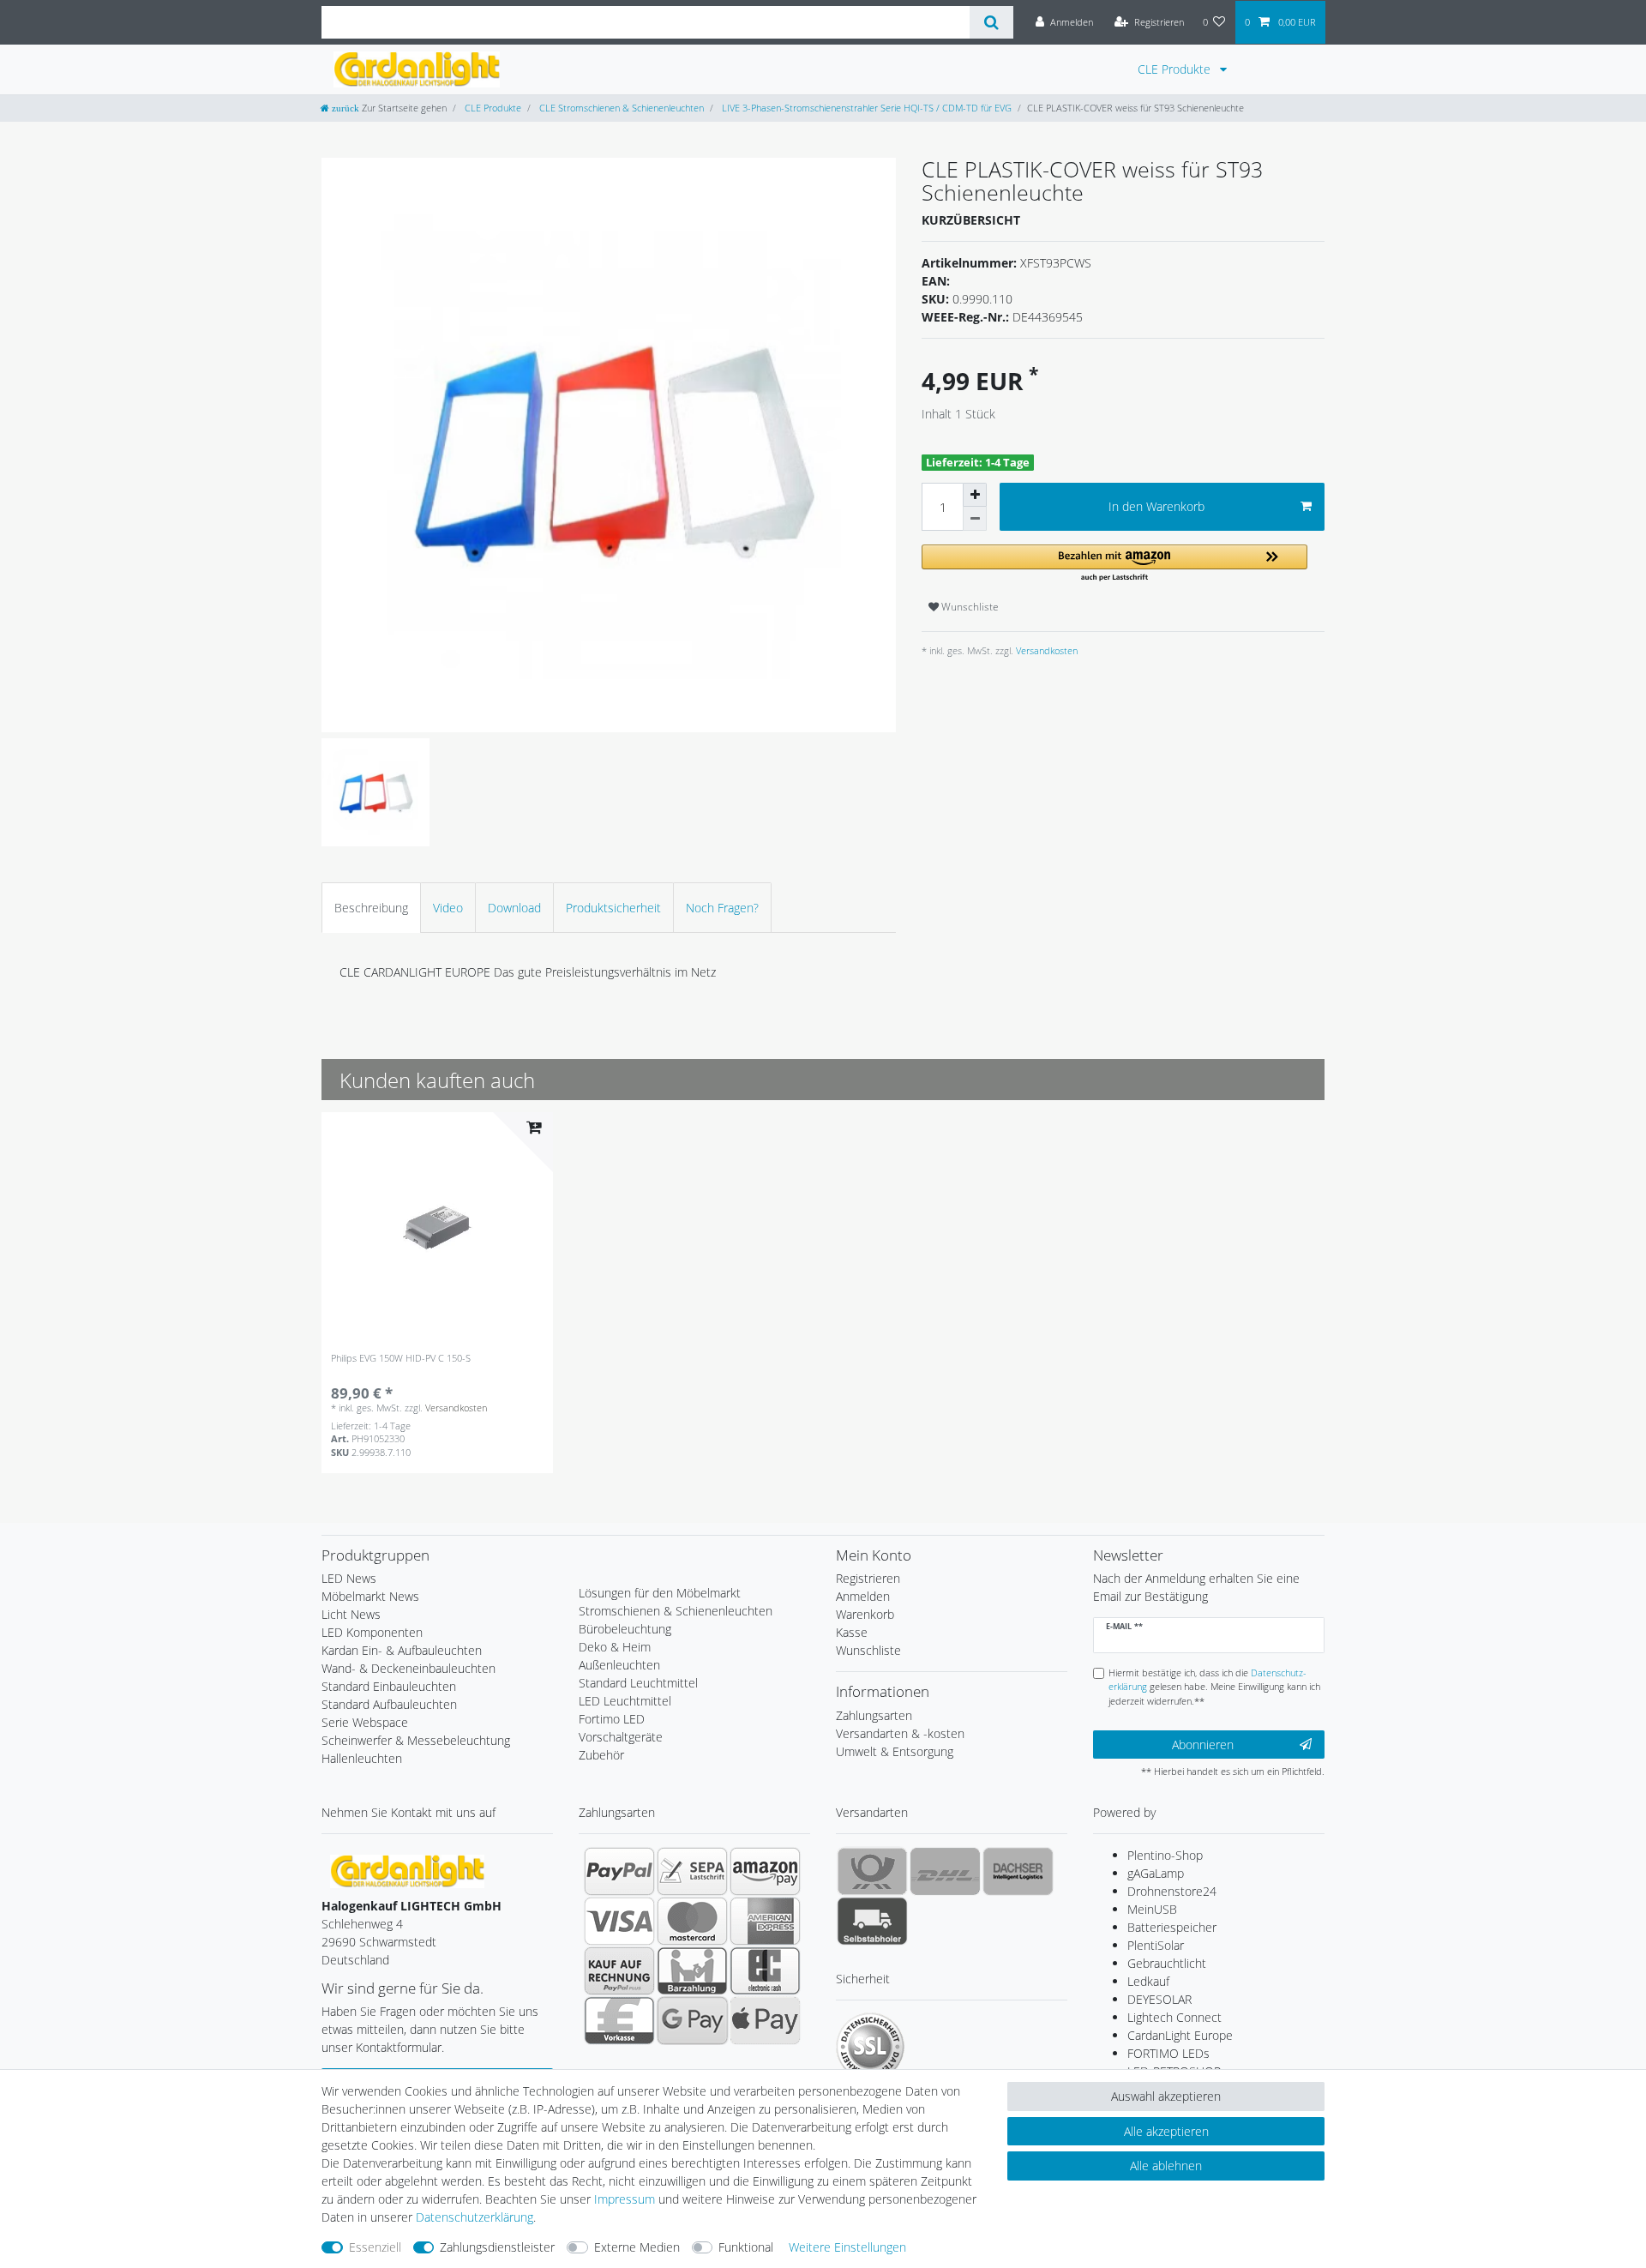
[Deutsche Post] (872, 1871)
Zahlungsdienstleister (497, 2247)
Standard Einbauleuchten (389, 1686)
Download (514, 908)
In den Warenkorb (1156, 506)
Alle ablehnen (1166, 2166)
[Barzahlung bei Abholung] (692, 1970)
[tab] (371, 908)
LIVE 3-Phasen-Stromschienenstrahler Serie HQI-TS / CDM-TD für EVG (865, 108)
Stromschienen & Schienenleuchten (676, 1611)
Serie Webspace (365, 1722)
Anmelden (863, 1596)
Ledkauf (1148, 1981)
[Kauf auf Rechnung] (619, 1970)
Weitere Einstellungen (847, 2247)
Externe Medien (637, 2247)
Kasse (852, 1632)
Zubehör (601, 1755)
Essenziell (375, 2247)
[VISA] (619, 1921)
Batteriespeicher (1172, 1927)
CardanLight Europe (1180, 2035)
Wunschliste (969, 607)
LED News (349, 1578)
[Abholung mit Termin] (872, 1921)
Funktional (746, 2247)
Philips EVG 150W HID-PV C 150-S (401, 1359)
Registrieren (868, 1578)
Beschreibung (371, 908)
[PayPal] (619, 1871)
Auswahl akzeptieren (1166, 2096)
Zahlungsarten (874, 1715)
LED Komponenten (372, 1632)
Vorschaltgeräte (621, 1737)
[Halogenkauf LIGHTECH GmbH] (407, 1870)
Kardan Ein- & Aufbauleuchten (402, 1650)
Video (448, 908)
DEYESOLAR (1159, 1999)
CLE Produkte (1176, 69)
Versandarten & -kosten (900, 1733)
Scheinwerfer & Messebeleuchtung (416, 1740)
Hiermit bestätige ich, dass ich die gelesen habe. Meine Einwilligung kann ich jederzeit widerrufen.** (1214, 1687)
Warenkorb (865, 1614)
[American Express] (765, 1921)
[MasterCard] (692, 1921)
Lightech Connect (1174, 2017)
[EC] (765, 1970)
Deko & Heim (615, 1647)
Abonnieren (1203, 1745)
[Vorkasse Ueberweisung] (619, 2020)
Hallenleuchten (362, 1758)
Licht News (351, 1614)
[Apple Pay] (765, 2020)
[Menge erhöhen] (975, 495)
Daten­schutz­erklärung (475, 2217)
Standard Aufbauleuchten (389, 1704)
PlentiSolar (1156, 1945)
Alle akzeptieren (1166, 2131)
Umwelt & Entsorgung (895, 1751)
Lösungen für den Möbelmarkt (660, 1593)
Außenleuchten (619, 1665)
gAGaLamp (1156, 1873)
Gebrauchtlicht (1167, 1963)
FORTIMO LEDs (1168, 2053)
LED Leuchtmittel (625, 1701)
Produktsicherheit (613, 908)
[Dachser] (1018, 1871)
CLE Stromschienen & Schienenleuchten (620, 108)
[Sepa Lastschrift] (692, 1871)
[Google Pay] (692, 2020)
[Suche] (991, 22)
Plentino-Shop (1165, 1855)
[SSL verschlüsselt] (870, 2047)
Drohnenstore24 (1172, 1891)
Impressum (625, 2199)
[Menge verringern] (975, 519)
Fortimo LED (612, 1719)
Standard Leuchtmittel (638, 1683)
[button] (1114, 564)
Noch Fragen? (722, 908)
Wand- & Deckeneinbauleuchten (408, 1668)
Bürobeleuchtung (625, 1629)
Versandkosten (1045, 650)
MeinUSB (1152, 1909)
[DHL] (945, 1871)
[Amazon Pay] (765, 1871)
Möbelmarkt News (370, 1596)
